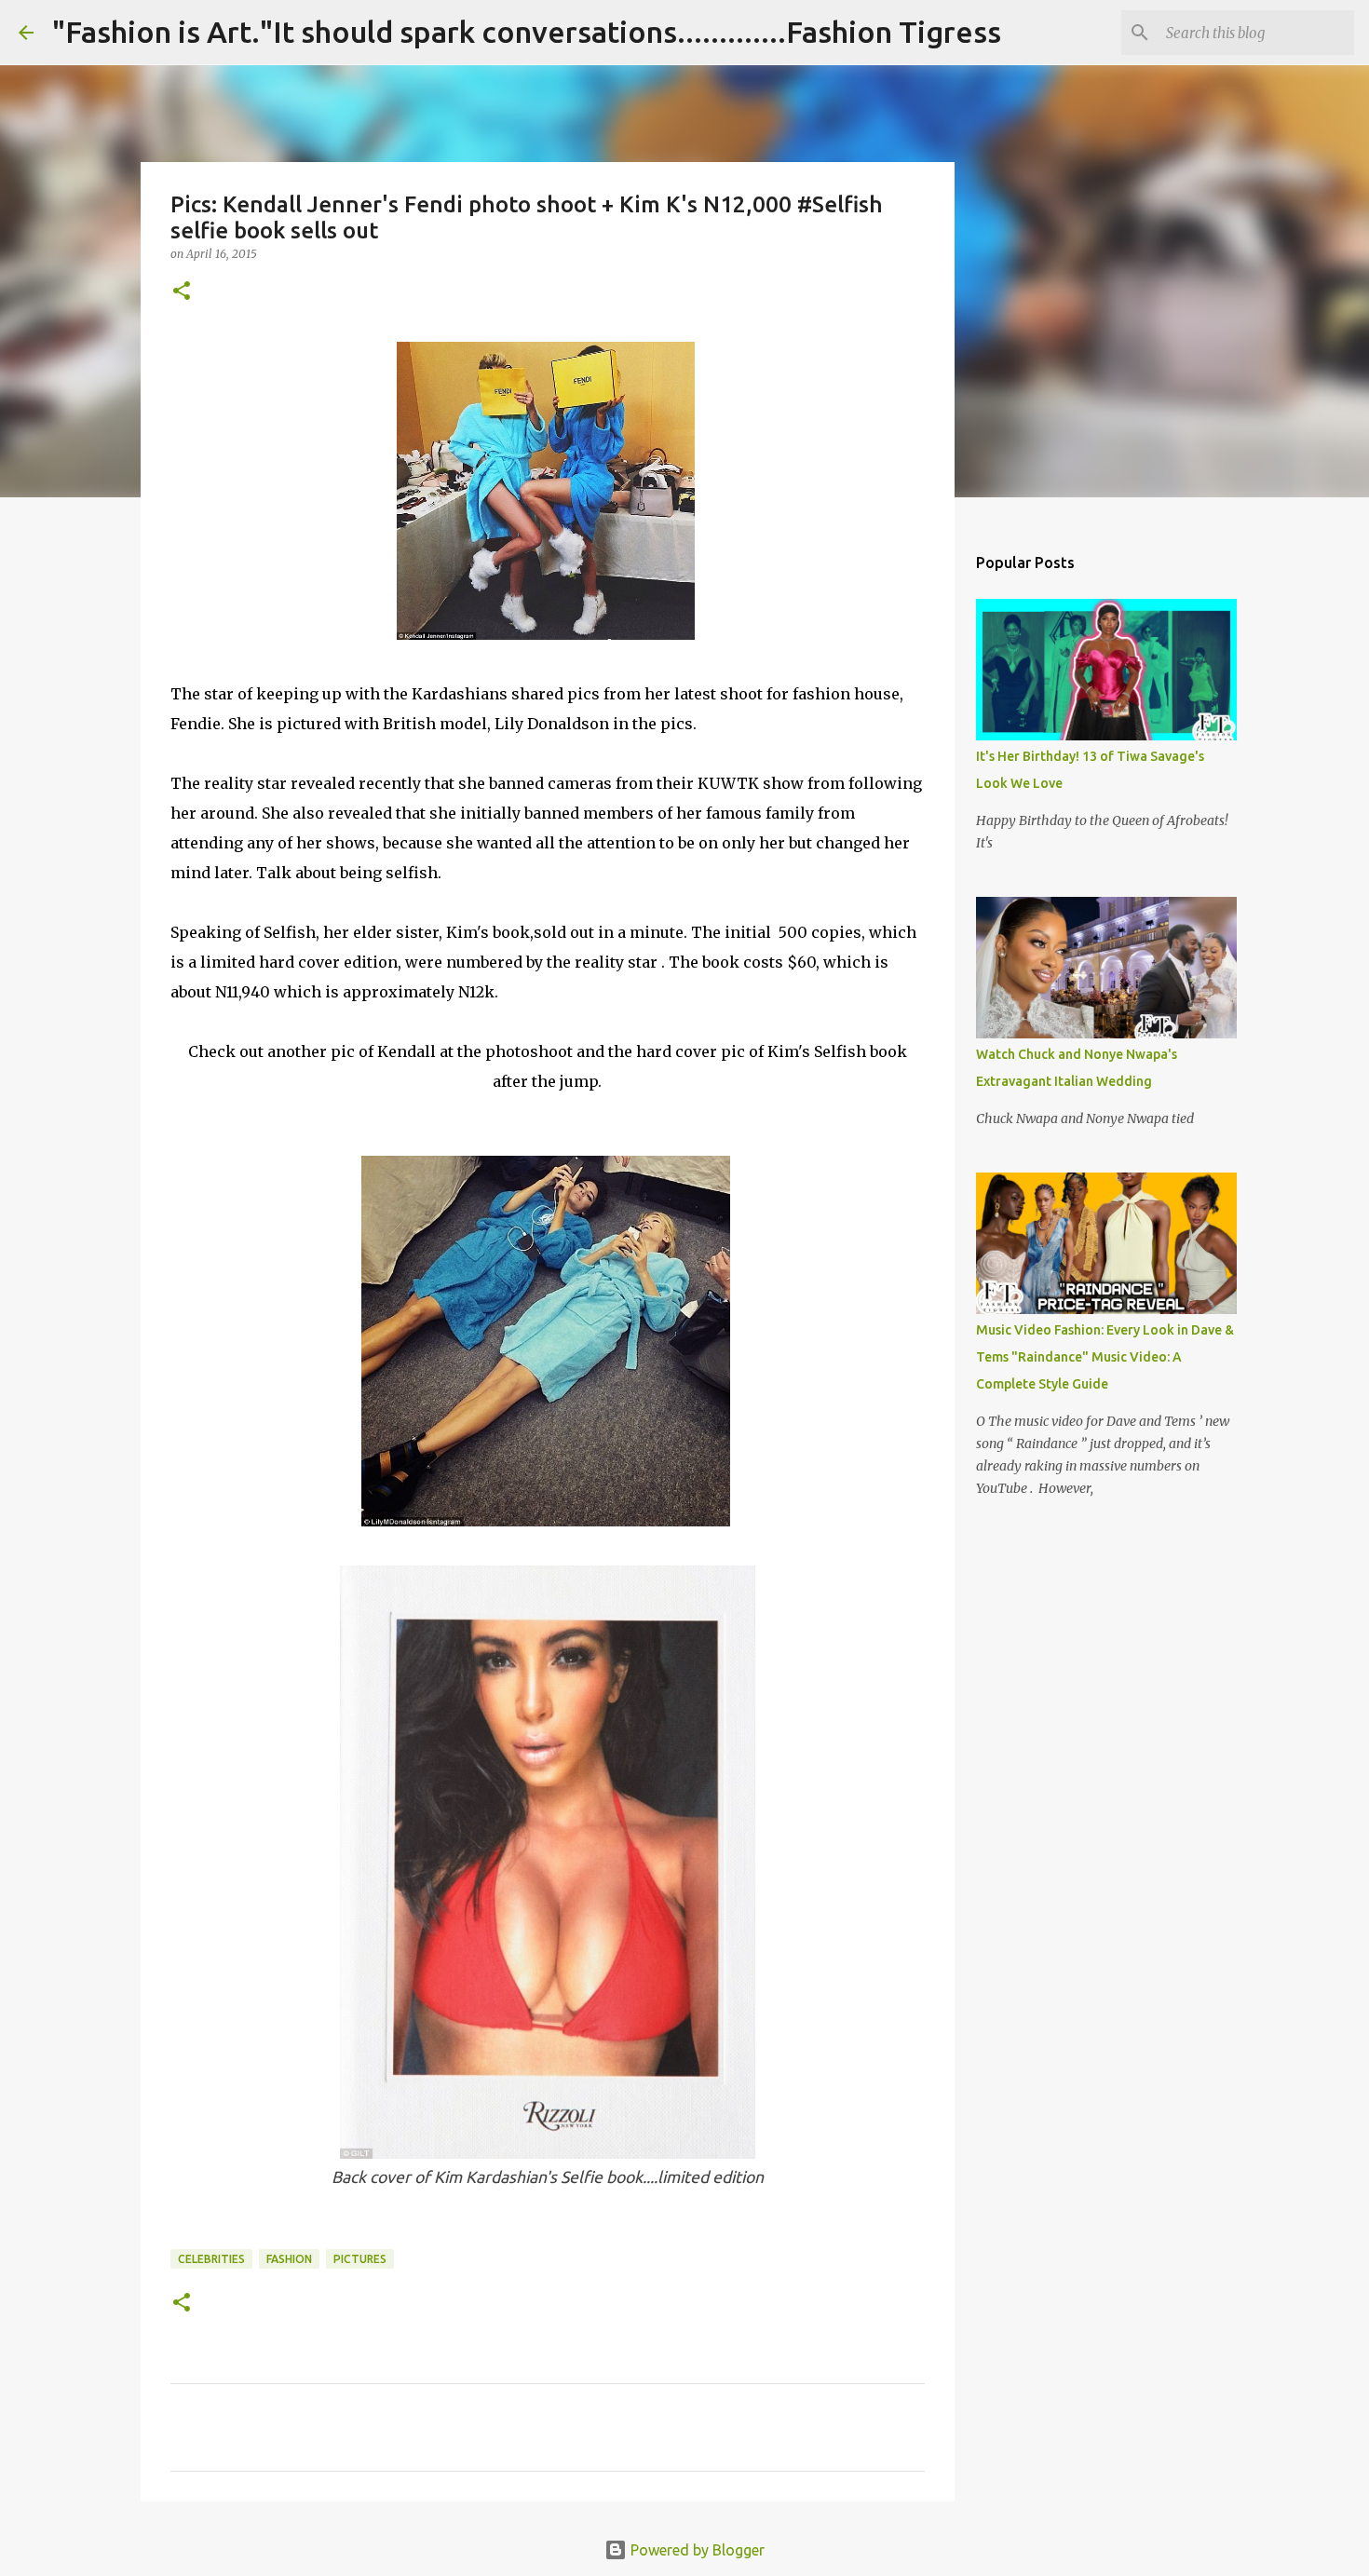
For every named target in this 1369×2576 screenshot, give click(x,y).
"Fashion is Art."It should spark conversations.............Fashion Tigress (527, 32)
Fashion (289, 2259)
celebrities (211, 2259)
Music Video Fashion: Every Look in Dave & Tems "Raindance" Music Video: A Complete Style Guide (1105, 1357)
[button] (182, 292)
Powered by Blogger (696, 2550)
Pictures (360, 2259)
